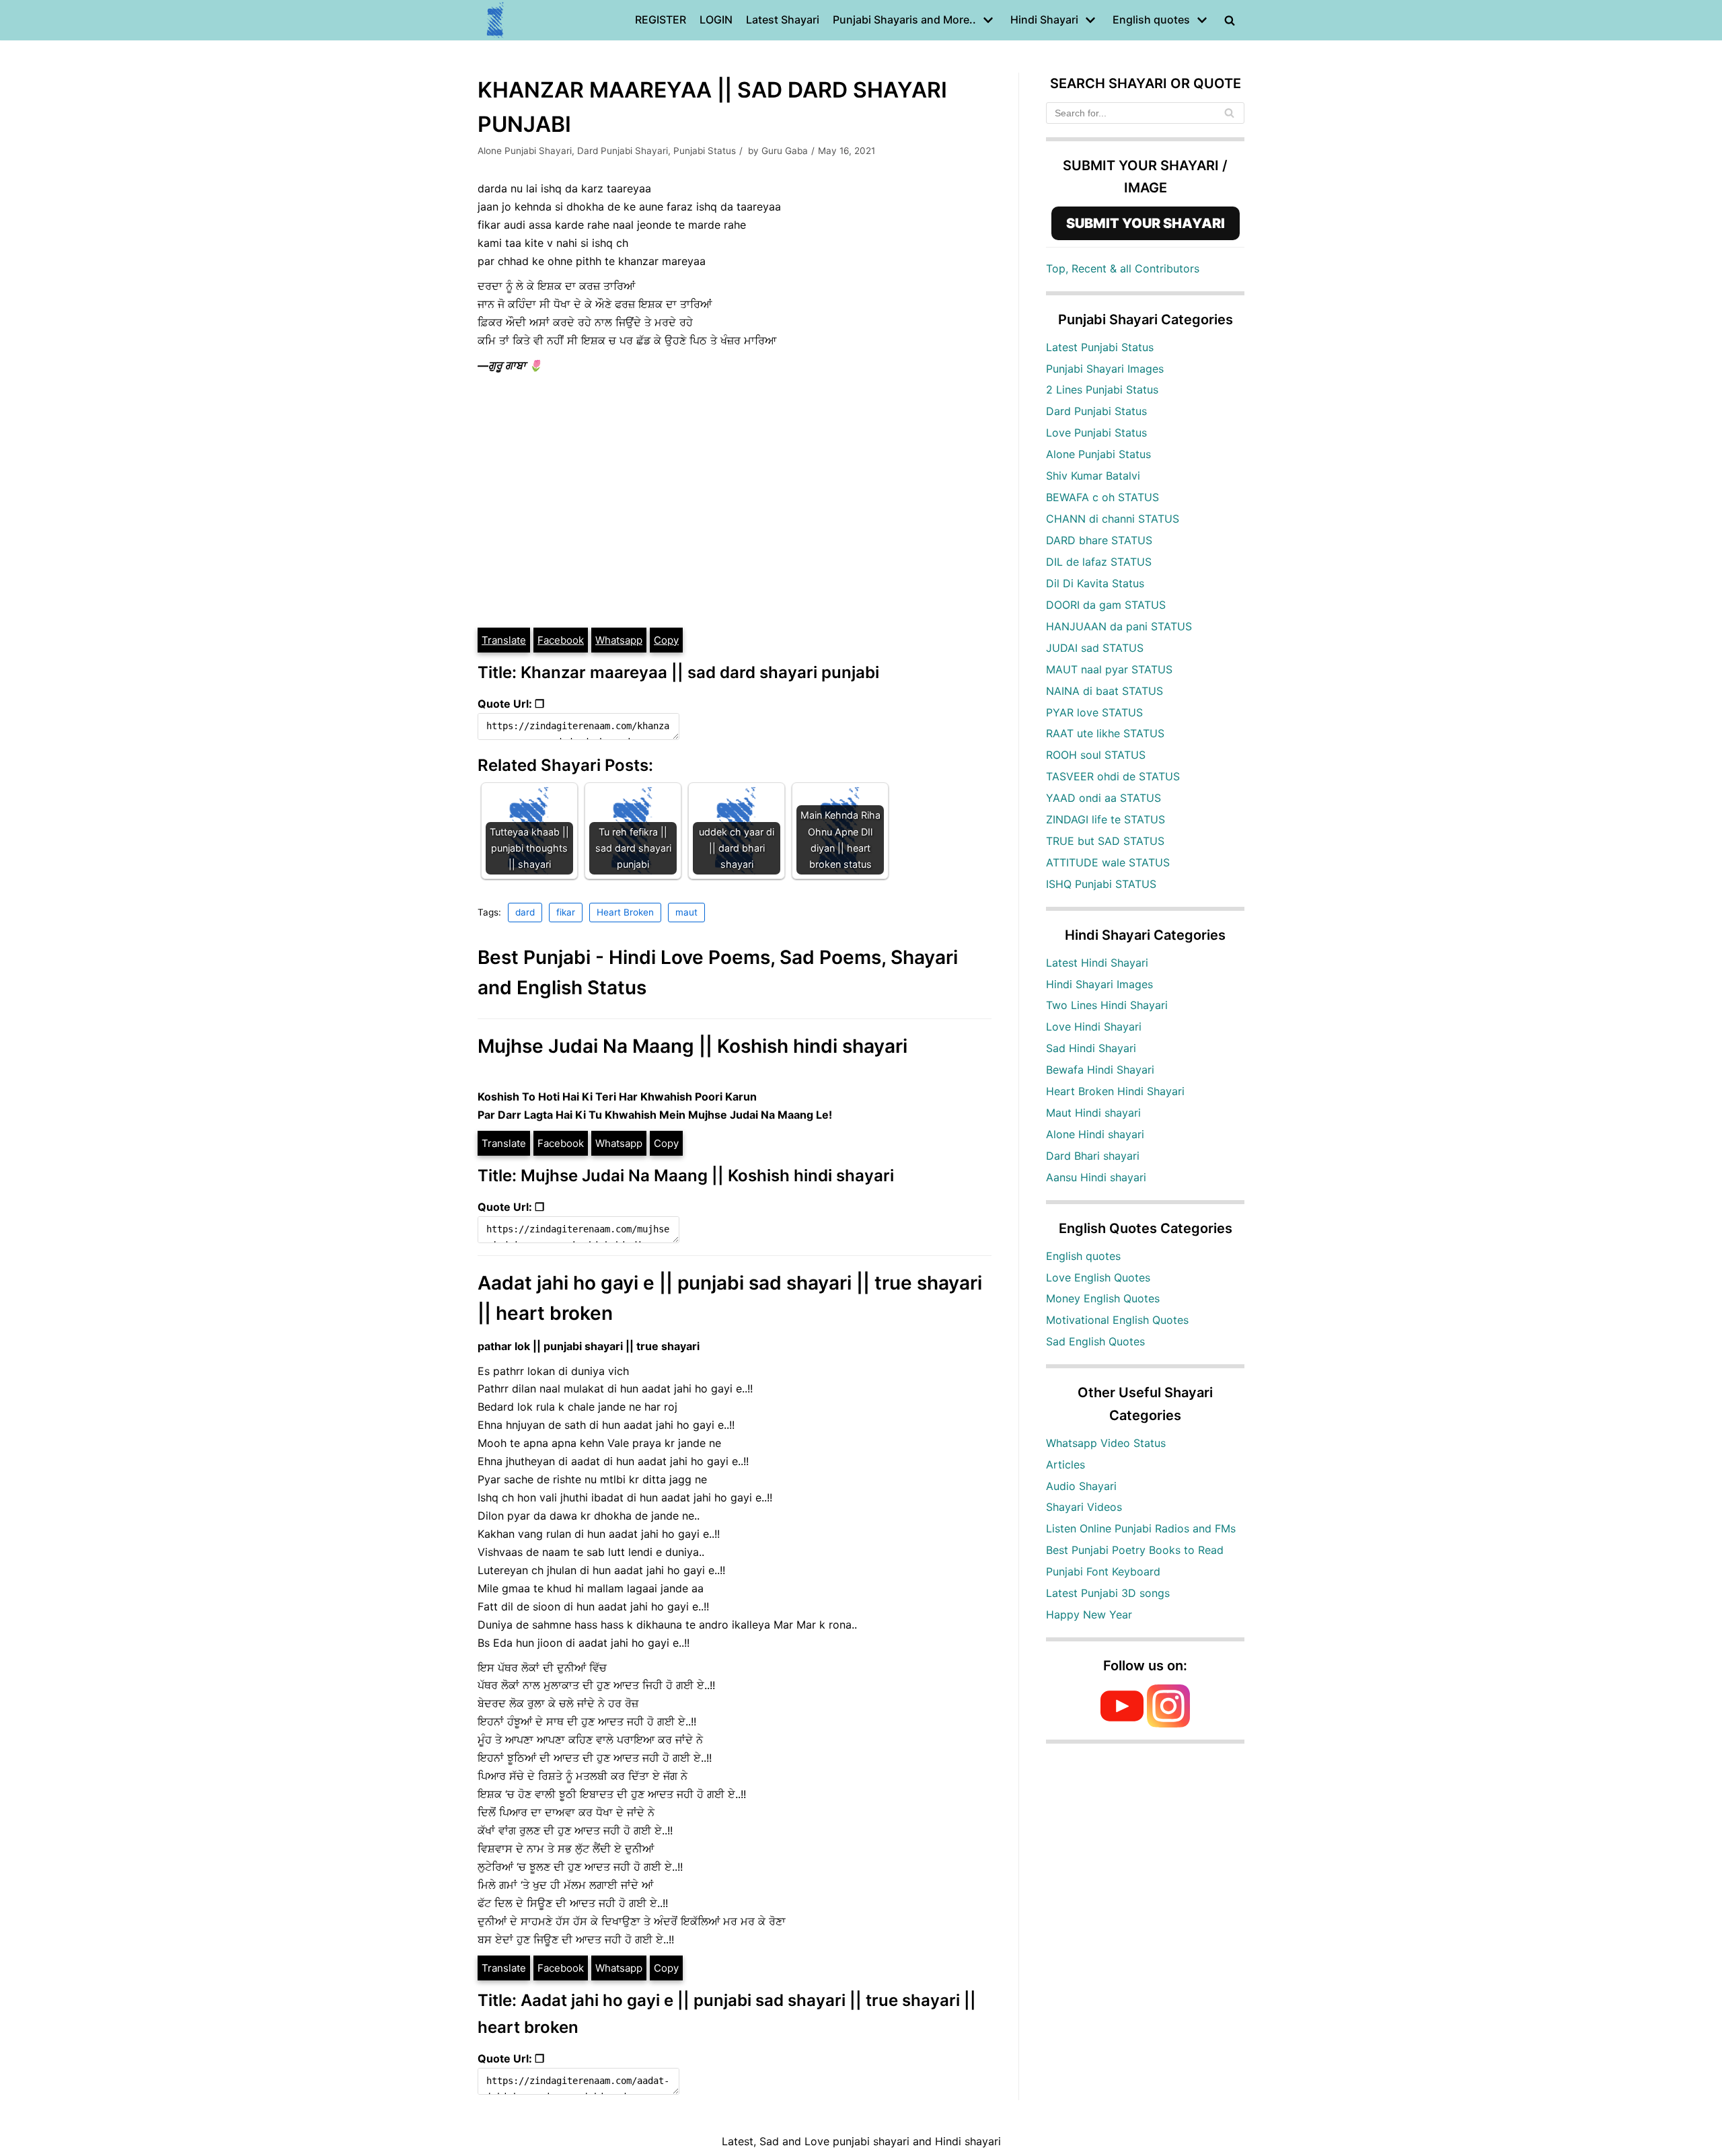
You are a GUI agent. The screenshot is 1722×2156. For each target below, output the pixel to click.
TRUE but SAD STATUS (1105, 841)
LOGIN (716, 20)
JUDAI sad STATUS (1095, 648)
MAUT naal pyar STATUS (1109, 669)
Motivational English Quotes (1117, 1320)
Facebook (561, 640)
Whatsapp (619, 640)
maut (686, 912)
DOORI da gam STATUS (1106, 605)
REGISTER (661, 20)
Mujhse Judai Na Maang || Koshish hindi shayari (692, 1046)
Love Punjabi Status (1096, 433)
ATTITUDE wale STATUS (1108, 862)
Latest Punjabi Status (1100, 347)
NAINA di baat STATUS (1105, 691)
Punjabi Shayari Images (1105, 369)
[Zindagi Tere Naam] (496, 20)
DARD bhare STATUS (1099, 540)
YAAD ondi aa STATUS (1103, 798)
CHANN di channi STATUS (1113, 519)
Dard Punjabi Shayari (623, 151)
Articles (1065, 1464)
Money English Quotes (1103, 1298)
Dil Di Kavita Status (1095, 583)
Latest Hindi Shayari (1097, 963)
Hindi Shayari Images (1099, 984)
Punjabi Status (705, 151)
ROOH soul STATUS (1096, 755)
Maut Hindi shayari (1093, 1113)
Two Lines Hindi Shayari (1107, 1005)
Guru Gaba (785, 151)
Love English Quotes (1098, 1277)
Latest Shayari (783, 20)
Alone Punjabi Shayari (525, 151)
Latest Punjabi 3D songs (1108, 1593)
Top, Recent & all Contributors (1123, 268)
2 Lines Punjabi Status (1102, 389)
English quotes (1083, 1256)
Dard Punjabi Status (1096, 411)
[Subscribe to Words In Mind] (1122, 1723)
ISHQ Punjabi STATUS (1101, 884)
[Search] (1229, 113)
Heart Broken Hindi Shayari (1115, 1091)
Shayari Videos (1084, 1507)
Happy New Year (1089, 1614)
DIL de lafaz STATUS (1099, 562)
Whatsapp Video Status (1106, 1443)
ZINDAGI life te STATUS (1106, 819)
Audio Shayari (1081, 1486)
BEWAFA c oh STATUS (1102, 497)
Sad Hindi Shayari (1091, 1048)
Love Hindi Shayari (1094, 1027)
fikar (566, 912)
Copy (666, 640)
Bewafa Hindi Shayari (1100, 1070)
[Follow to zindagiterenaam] (1168, 1723)
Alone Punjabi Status (1098, 454)
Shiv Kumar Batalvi (1093, 476)
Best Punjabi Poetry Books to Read (1135, 1550)
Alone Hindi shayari (1095, 1134)
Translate (504, 640)
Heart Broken (625, 912)
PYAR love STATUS (1094, 712)
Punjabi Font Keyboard (1103, 1571)
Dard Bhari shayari (1093, 1156)
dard (525, 912)
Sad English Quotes (1095, 1341)
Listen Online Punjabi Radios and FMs (1141, 1528)
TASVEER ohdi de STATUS (1113, 776)
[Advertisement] (735, 525)
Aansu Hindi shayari (1096, 1177)
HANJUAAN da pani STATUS (1119, 626)
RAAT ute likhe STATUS (1105, 733)
